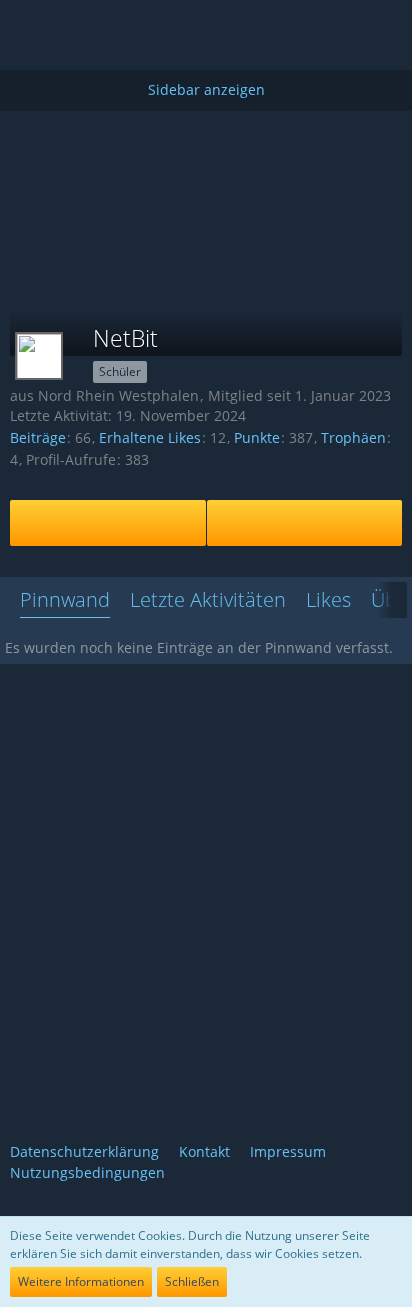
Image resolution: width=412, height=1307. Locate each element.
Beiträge (38, 437)
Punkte (257, 437)
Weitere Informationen (81, 1281)
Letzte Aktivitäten (208, 599)
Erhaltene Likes (150, 437)
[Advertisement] (206, 156)
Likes (328, 599)
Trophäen (353, 437)
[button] (201, 66)
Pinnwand (65, 599)
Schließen (192, 1281)
